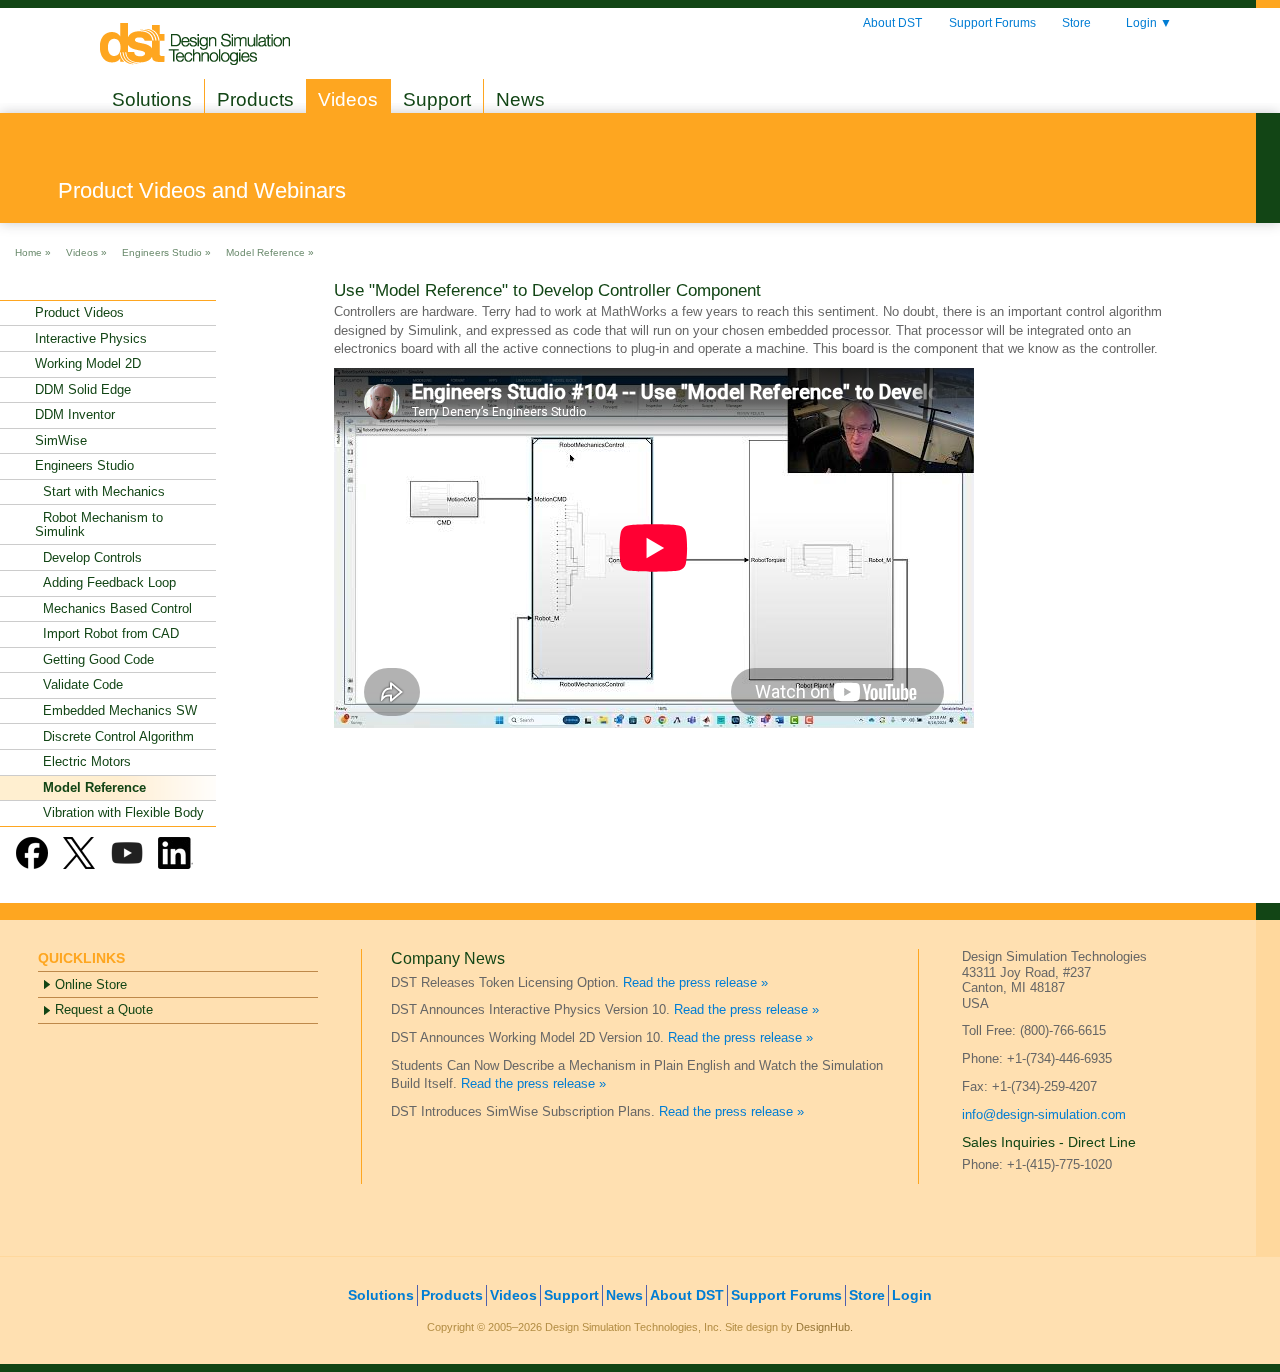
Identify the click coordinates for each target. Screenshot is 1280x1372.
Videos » (86, 251)
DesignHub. (824, 1327)
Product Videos (79, 312)
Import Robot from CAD (107, 633)
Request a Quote (104, 1009)
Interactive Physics (91, 338)
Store (1076, 23)
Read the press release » (695, 982)
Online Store (91, 984)
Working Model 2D (88, 363)
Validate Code (79, 684)
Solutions (152, 99)
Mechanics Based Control (113, 608)
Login (1149, 23)
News (520, 99)
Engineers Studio (84, 465)
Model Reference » (270, 251)
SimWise (61, 440)
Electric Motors (83, 761)
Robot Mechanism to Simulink (99, 524)
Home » (33, 251)
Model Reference (90, 787)
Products (255, 99)
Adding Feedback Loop (105, 582)
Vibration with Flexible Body (119, 812)
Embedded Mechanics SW (116, 710)
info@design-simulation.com (1044, 1114)
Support (437, 99)
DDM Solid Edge (83, 389)
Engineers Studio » (166, 251)
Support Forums (992, 23)
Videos (348, 99)
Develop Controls (88, 557)
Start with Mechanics (100, 491)
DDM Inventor (75, 414)
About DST (892, 23)
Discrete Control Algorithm (114, 736)
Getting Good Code (94, 659)
